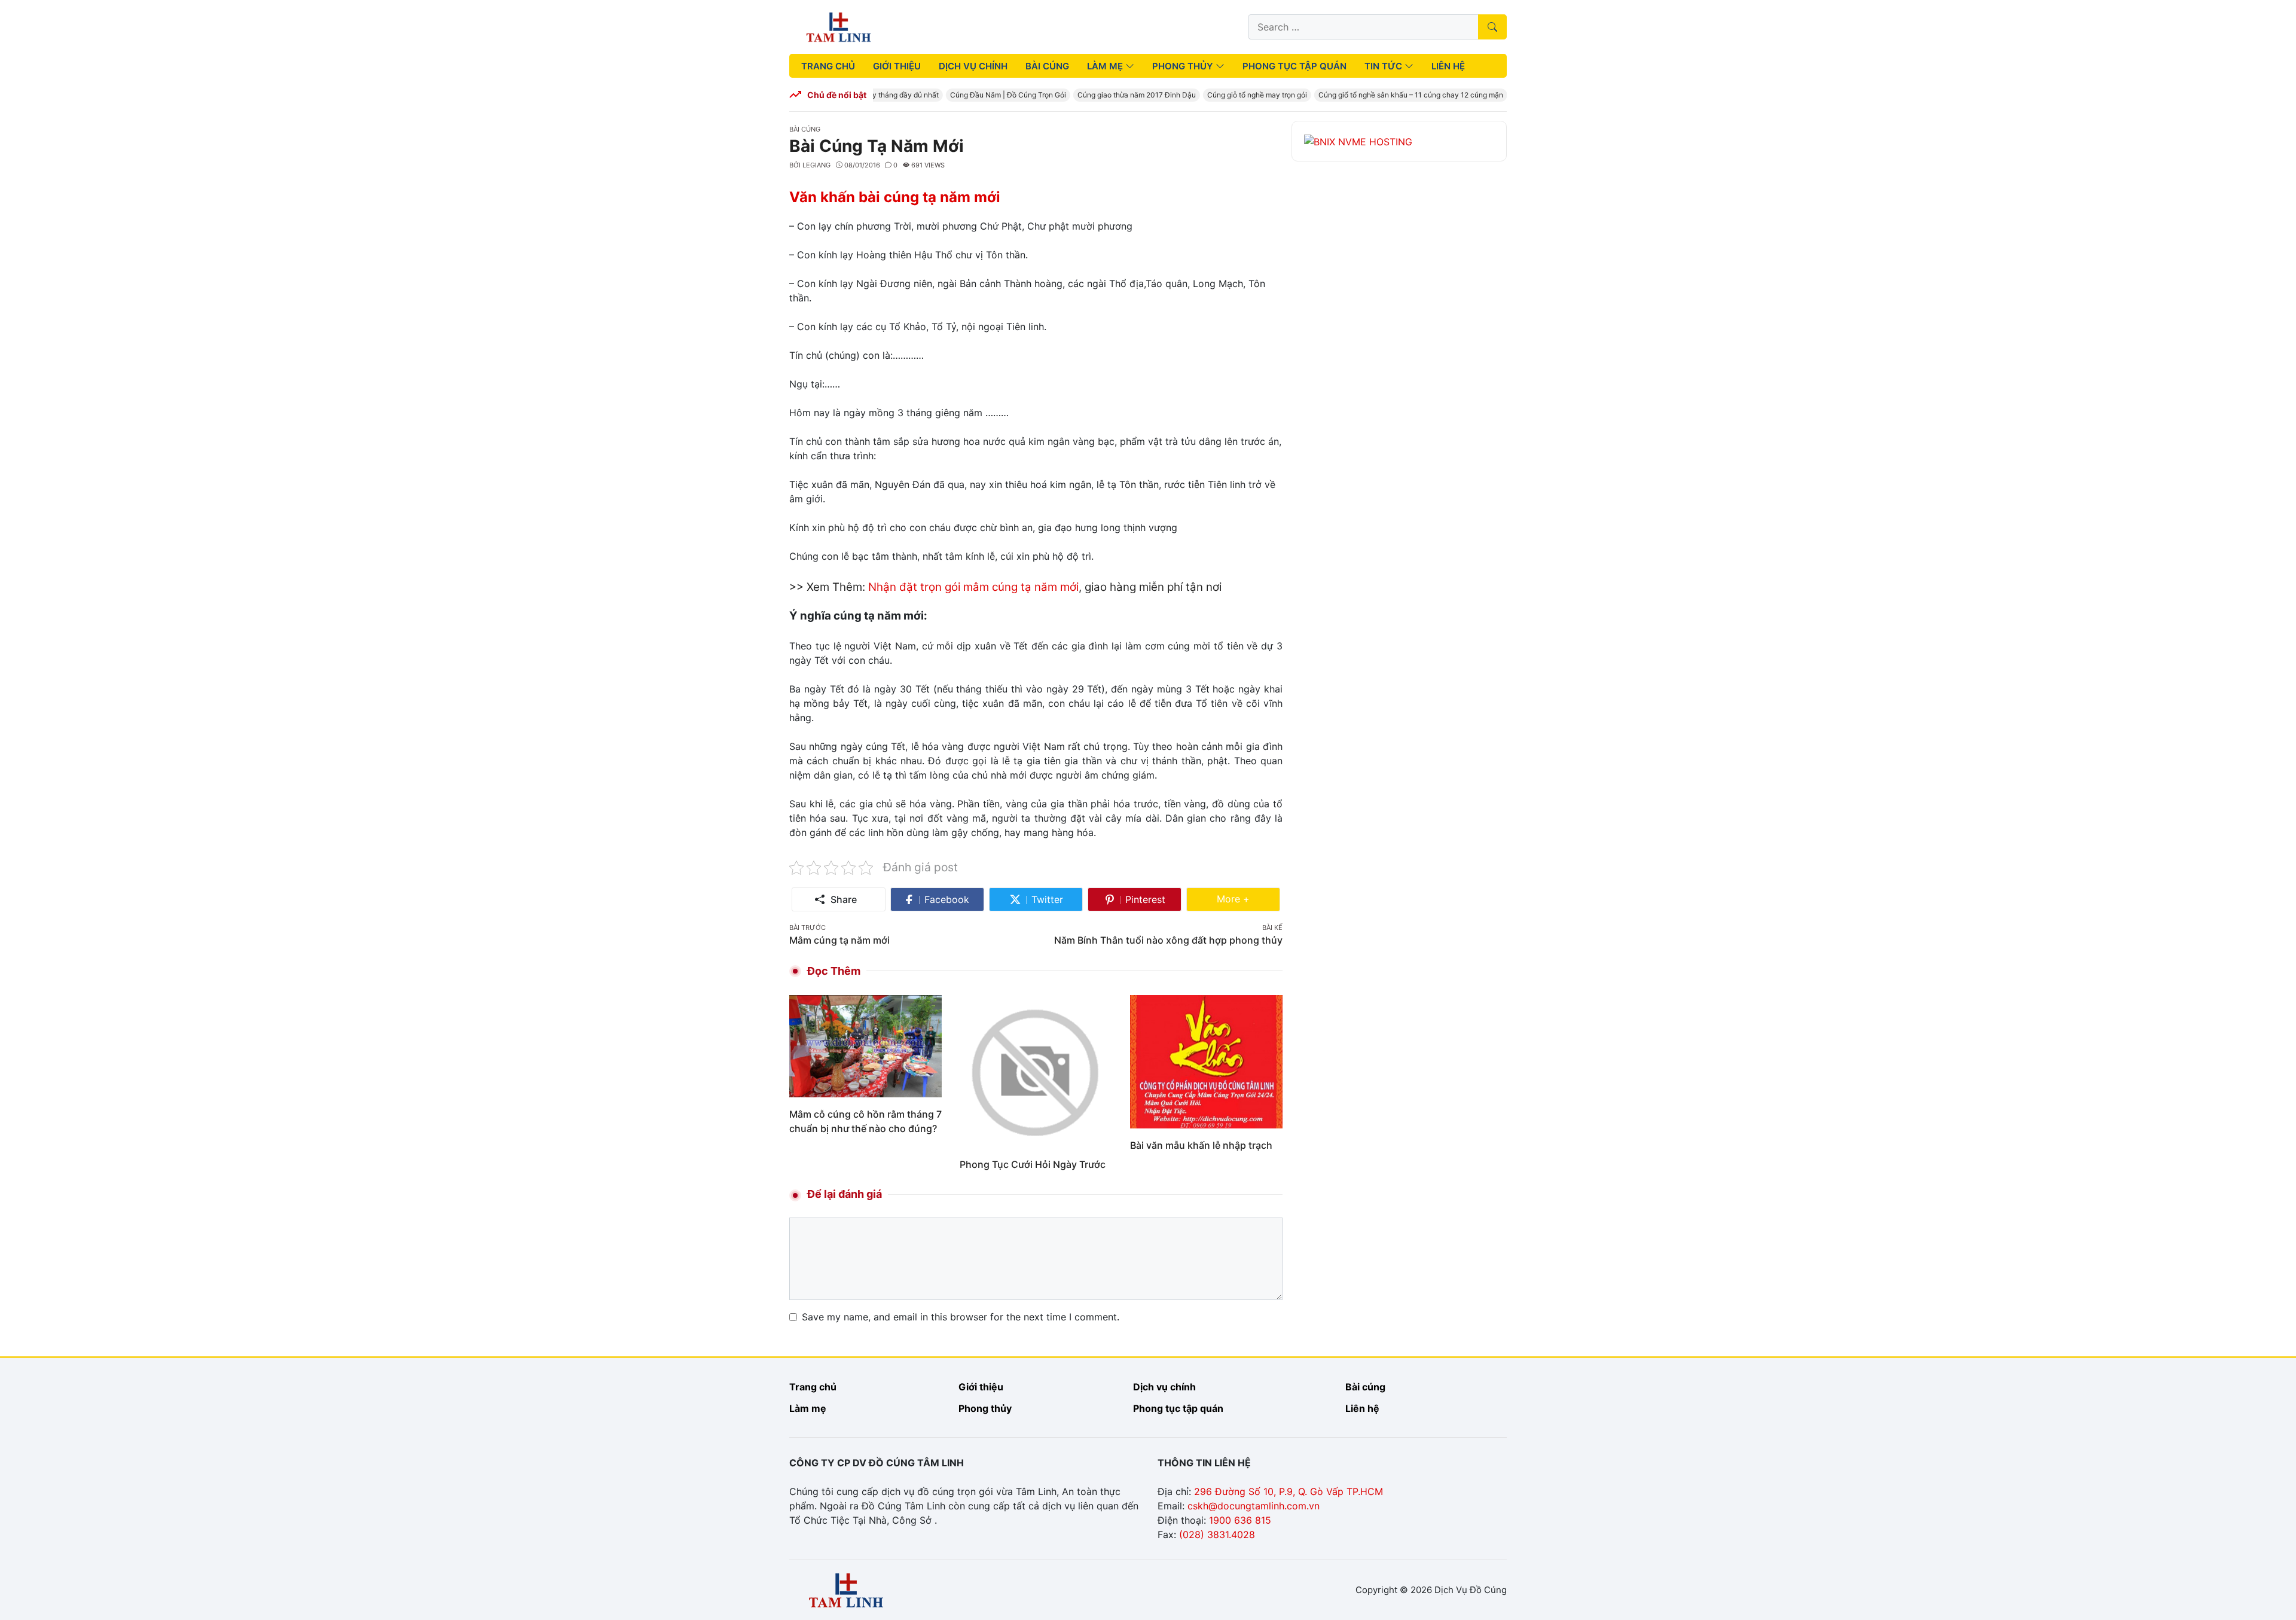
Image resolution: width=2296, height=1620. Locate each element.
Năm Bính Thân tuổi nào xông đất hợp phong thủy (1168, 940)
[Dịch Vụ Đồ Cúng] (839, 26)
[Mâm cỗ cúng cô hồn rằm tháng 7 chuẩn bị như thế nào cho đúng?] (865, 1045)
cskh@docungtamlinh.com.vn (1254, 1506)
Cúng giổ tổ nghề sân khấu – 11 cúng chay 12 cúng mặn (1390, 95)
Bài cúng (805, 129)
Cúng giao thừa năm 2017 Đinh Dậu (1116, 95)
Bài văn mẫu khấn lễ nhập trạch (1201, 1145)
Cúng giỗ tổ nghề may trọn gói (1236, 95)
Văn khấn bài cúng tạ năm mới (895, 197)
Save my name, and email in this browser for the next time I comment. (961, 1317)
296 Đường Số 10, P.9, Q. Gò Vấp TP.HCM (1289, 1491)
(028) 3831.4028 (1217, 1534)
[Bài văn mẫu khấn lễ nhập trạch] (1206, 1061)
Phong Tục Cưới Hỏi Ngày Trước (1033, 1164)
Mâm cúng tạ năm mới (839, 940)
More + (1248, 899)
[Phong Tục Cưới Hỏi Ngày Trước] (1036, 1070)
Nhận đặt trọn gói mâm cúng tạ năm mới (973, 587)
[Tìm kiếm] (1492, 27)
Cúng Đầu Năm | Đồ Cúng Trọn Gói (987, 95)
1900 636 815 (1240, 1520)
